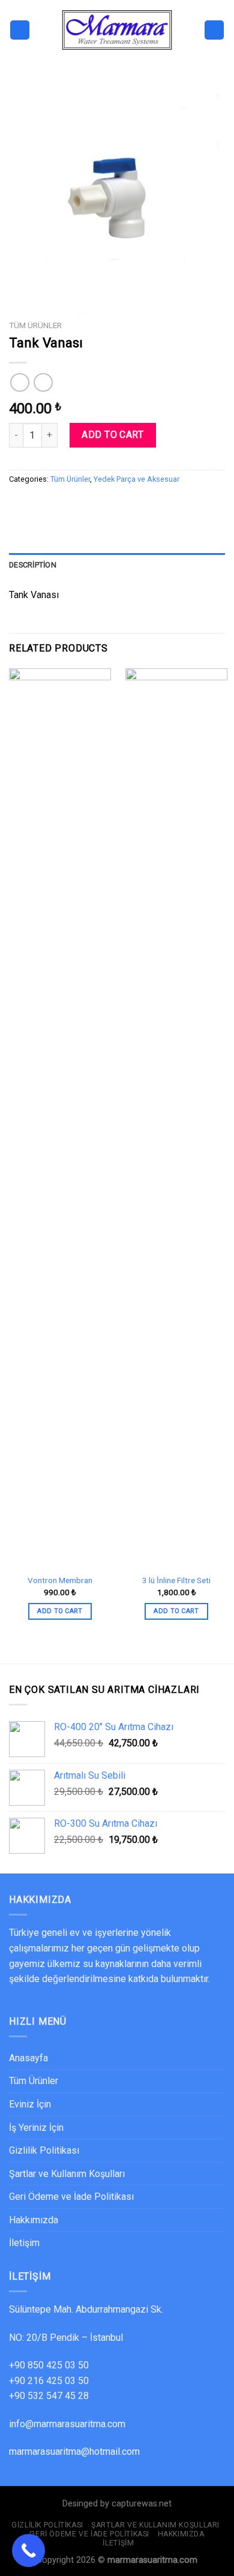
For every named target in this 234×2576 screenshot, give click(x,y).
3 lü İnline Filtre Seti (176, 1580)
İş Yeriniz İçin (36, 2128)
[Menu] (20, 30)
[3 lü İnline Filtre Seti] (176, 1118)
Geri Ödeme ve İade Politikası (71, 2197)
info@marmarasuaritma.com (67, 2424)
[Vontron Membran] (60, 1118)
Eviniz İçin (30, 2104)
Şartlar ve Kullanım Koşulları (67, 2174)
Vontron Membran (60, 1580)
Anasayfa (28, 2058)
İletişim (24, 2243)
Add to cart (112, 435)
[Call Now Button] (28, 2551)
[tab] (117, 565)
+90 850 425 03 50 (49, 2365)
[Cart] (214, 30)
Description (33, 565)
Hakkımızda (34, 2220)
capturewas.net (142, 2504)
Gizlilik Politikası (44, 2150)
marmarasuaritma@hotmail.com (74, 2452)
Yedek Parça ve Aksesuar (136, 479)
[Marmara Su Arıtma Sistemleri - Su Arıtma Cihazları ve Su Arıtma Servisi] (117, 30)
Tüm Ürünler (35, 325)
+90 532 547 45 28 (49, 2396)
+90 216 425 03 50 (49, 2381)
